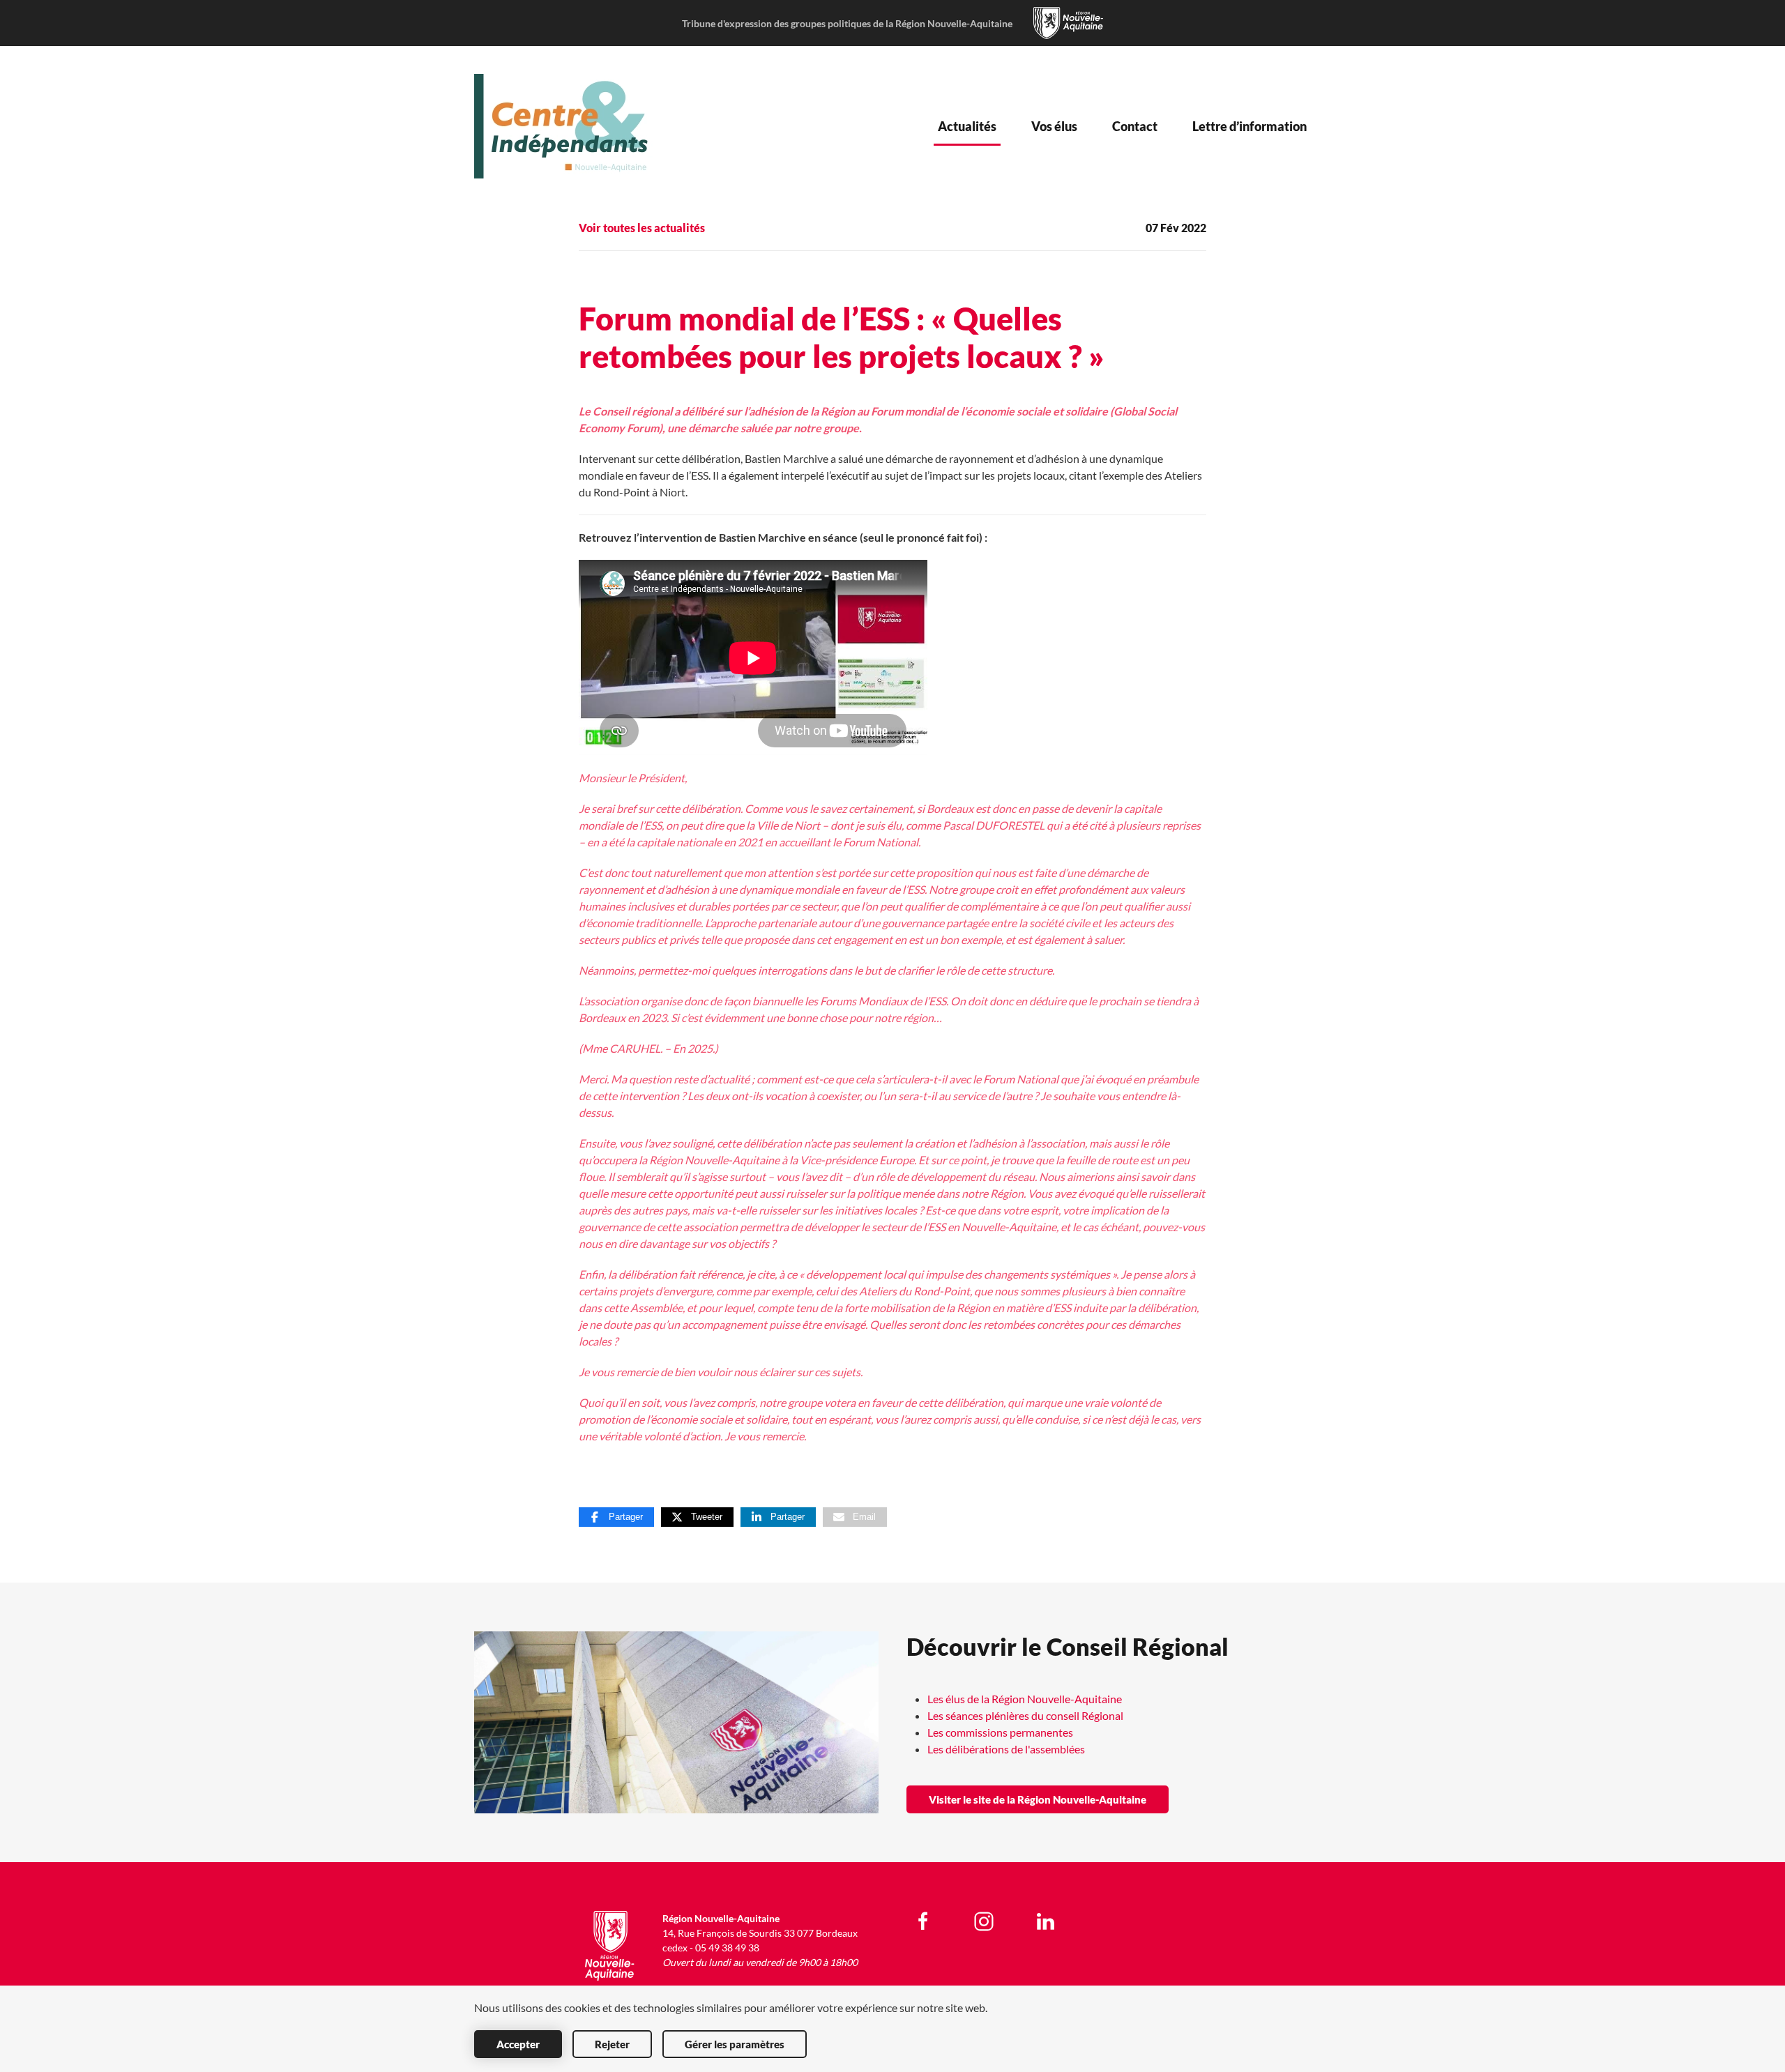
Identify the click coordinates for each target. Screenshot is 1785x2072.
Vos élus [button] (1054, 126)
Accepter (518, 2044)
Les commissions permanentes (1000, 1732)
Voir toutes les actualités (642, 228)
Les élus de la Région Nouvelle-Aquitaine (1025, 1699)
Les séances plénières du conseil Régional (1025, 1715)
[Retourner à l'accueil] (567, 126)
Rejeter (612, 2044)
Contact (1135, 126)
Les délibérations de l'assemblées (1006, 1749)
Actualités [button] (967, 126)
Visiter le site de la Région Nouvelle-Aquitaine (1038, 1799)
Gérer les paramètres (735, 2044)
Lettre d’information (1249, 126)
